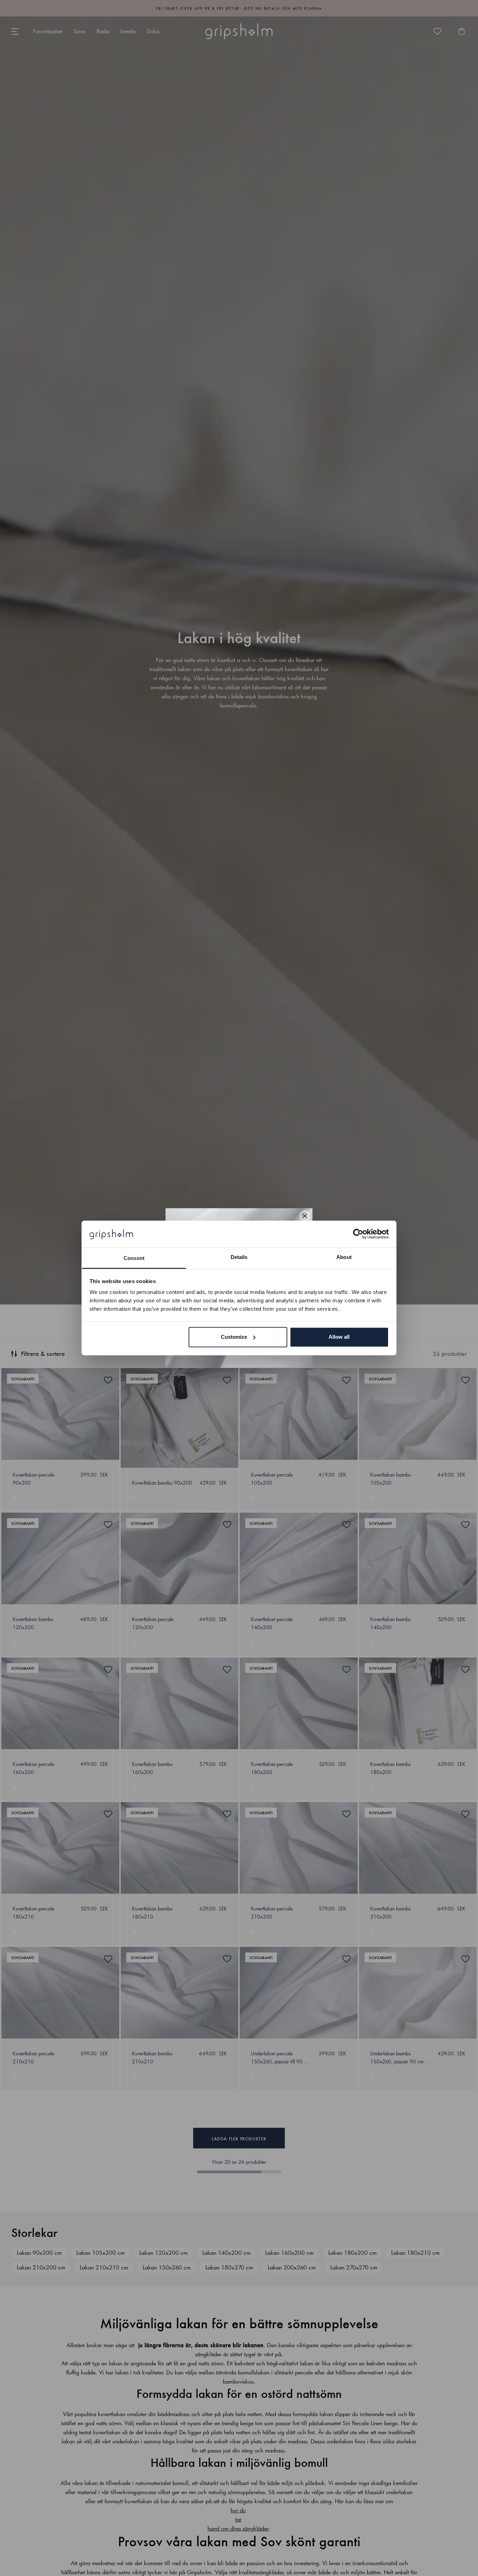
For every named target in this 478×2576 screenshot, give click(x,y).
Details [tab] (239, 1257)
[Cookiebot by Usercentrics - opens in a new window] (358, 1234)
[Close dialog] (305, 1216)
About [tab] (344, 1257)
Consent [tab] (134, 1258)
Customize (234, 1337)
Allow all (339, 1337)
